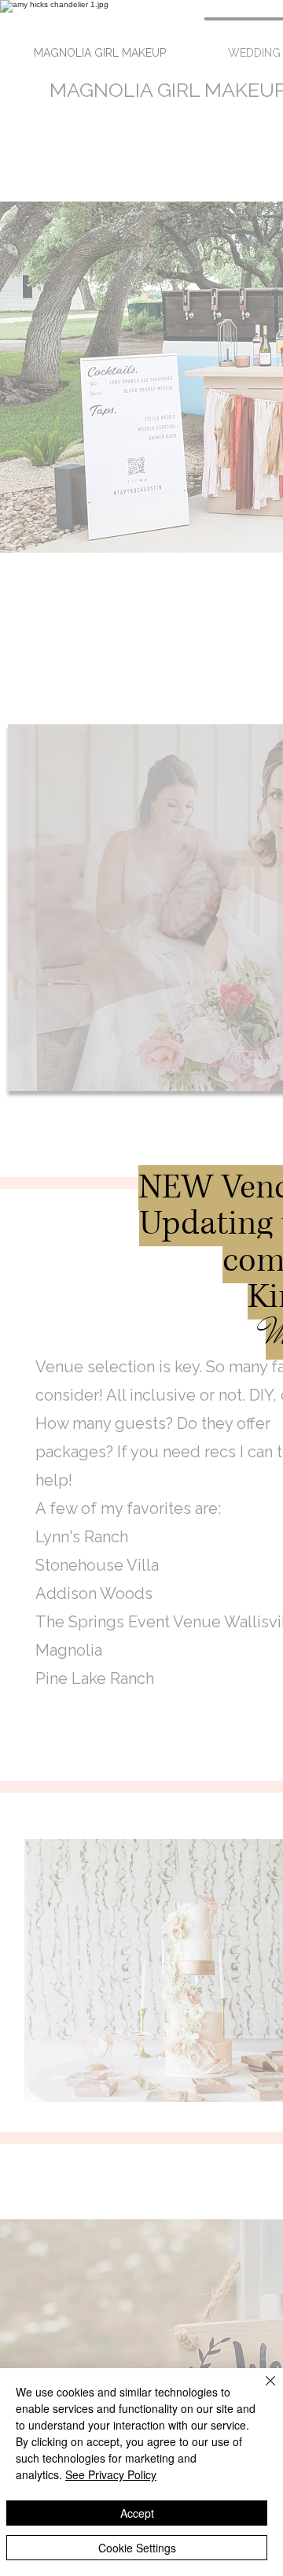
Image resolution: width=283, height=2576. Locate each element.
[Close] (261, 2390)
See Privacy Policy (111, 2474)
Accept (137, 2513)
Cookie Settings (137, 2548)
